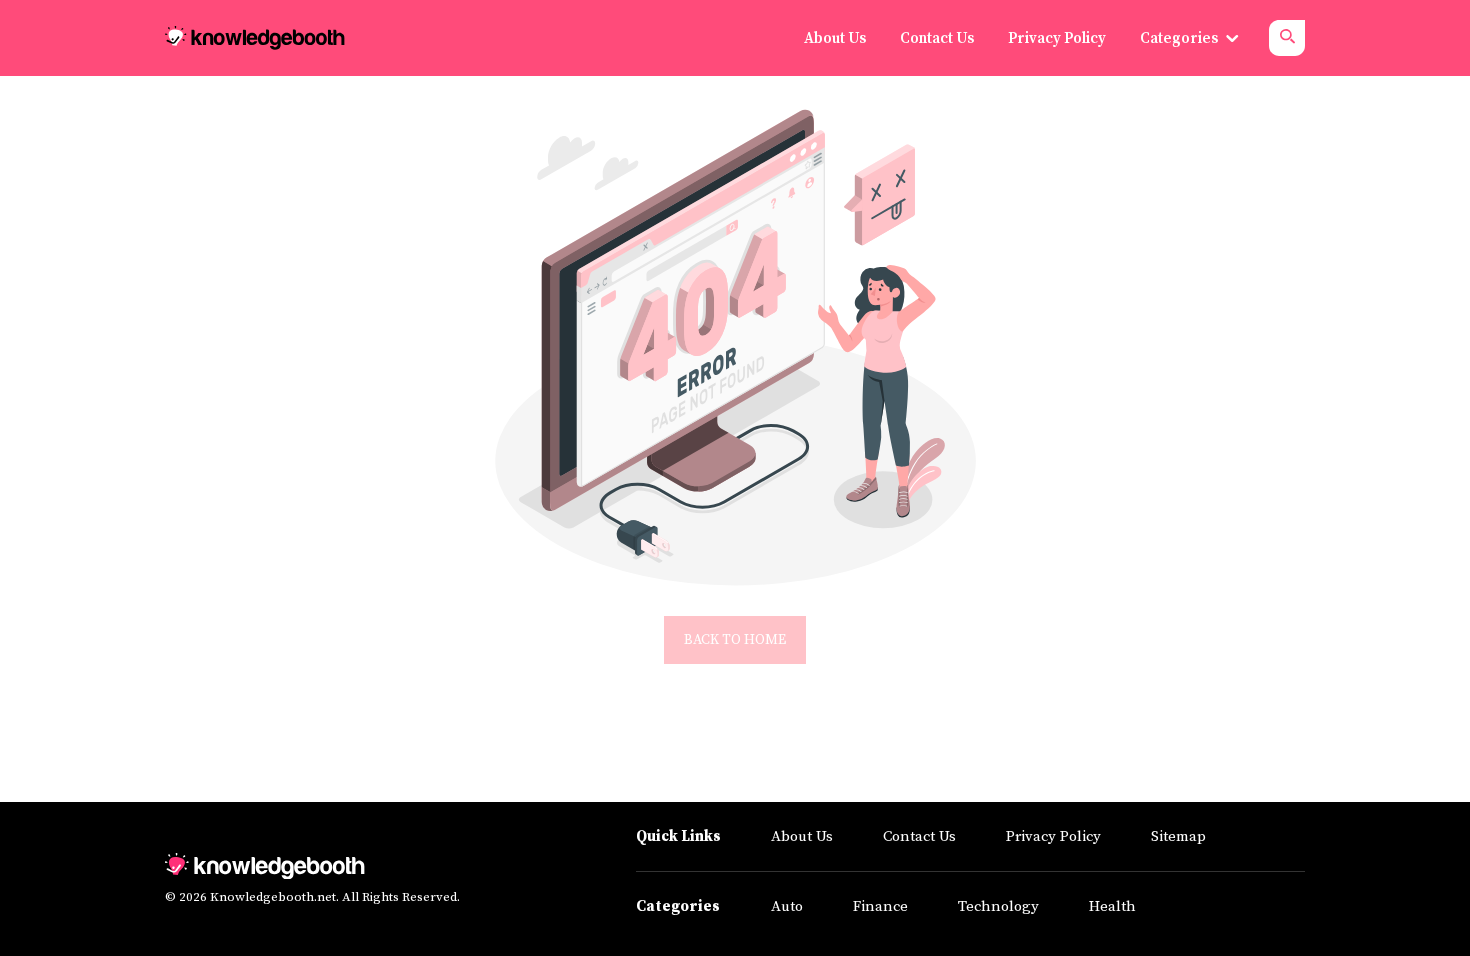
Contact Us (919, 836)
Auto (787, 906)
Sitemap (1178, 836)
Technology (998, 906)
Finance (880, 906)
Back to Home (735, 640)
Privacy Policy (1053, 836)
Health (1112, 906)
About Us (802, 836)
